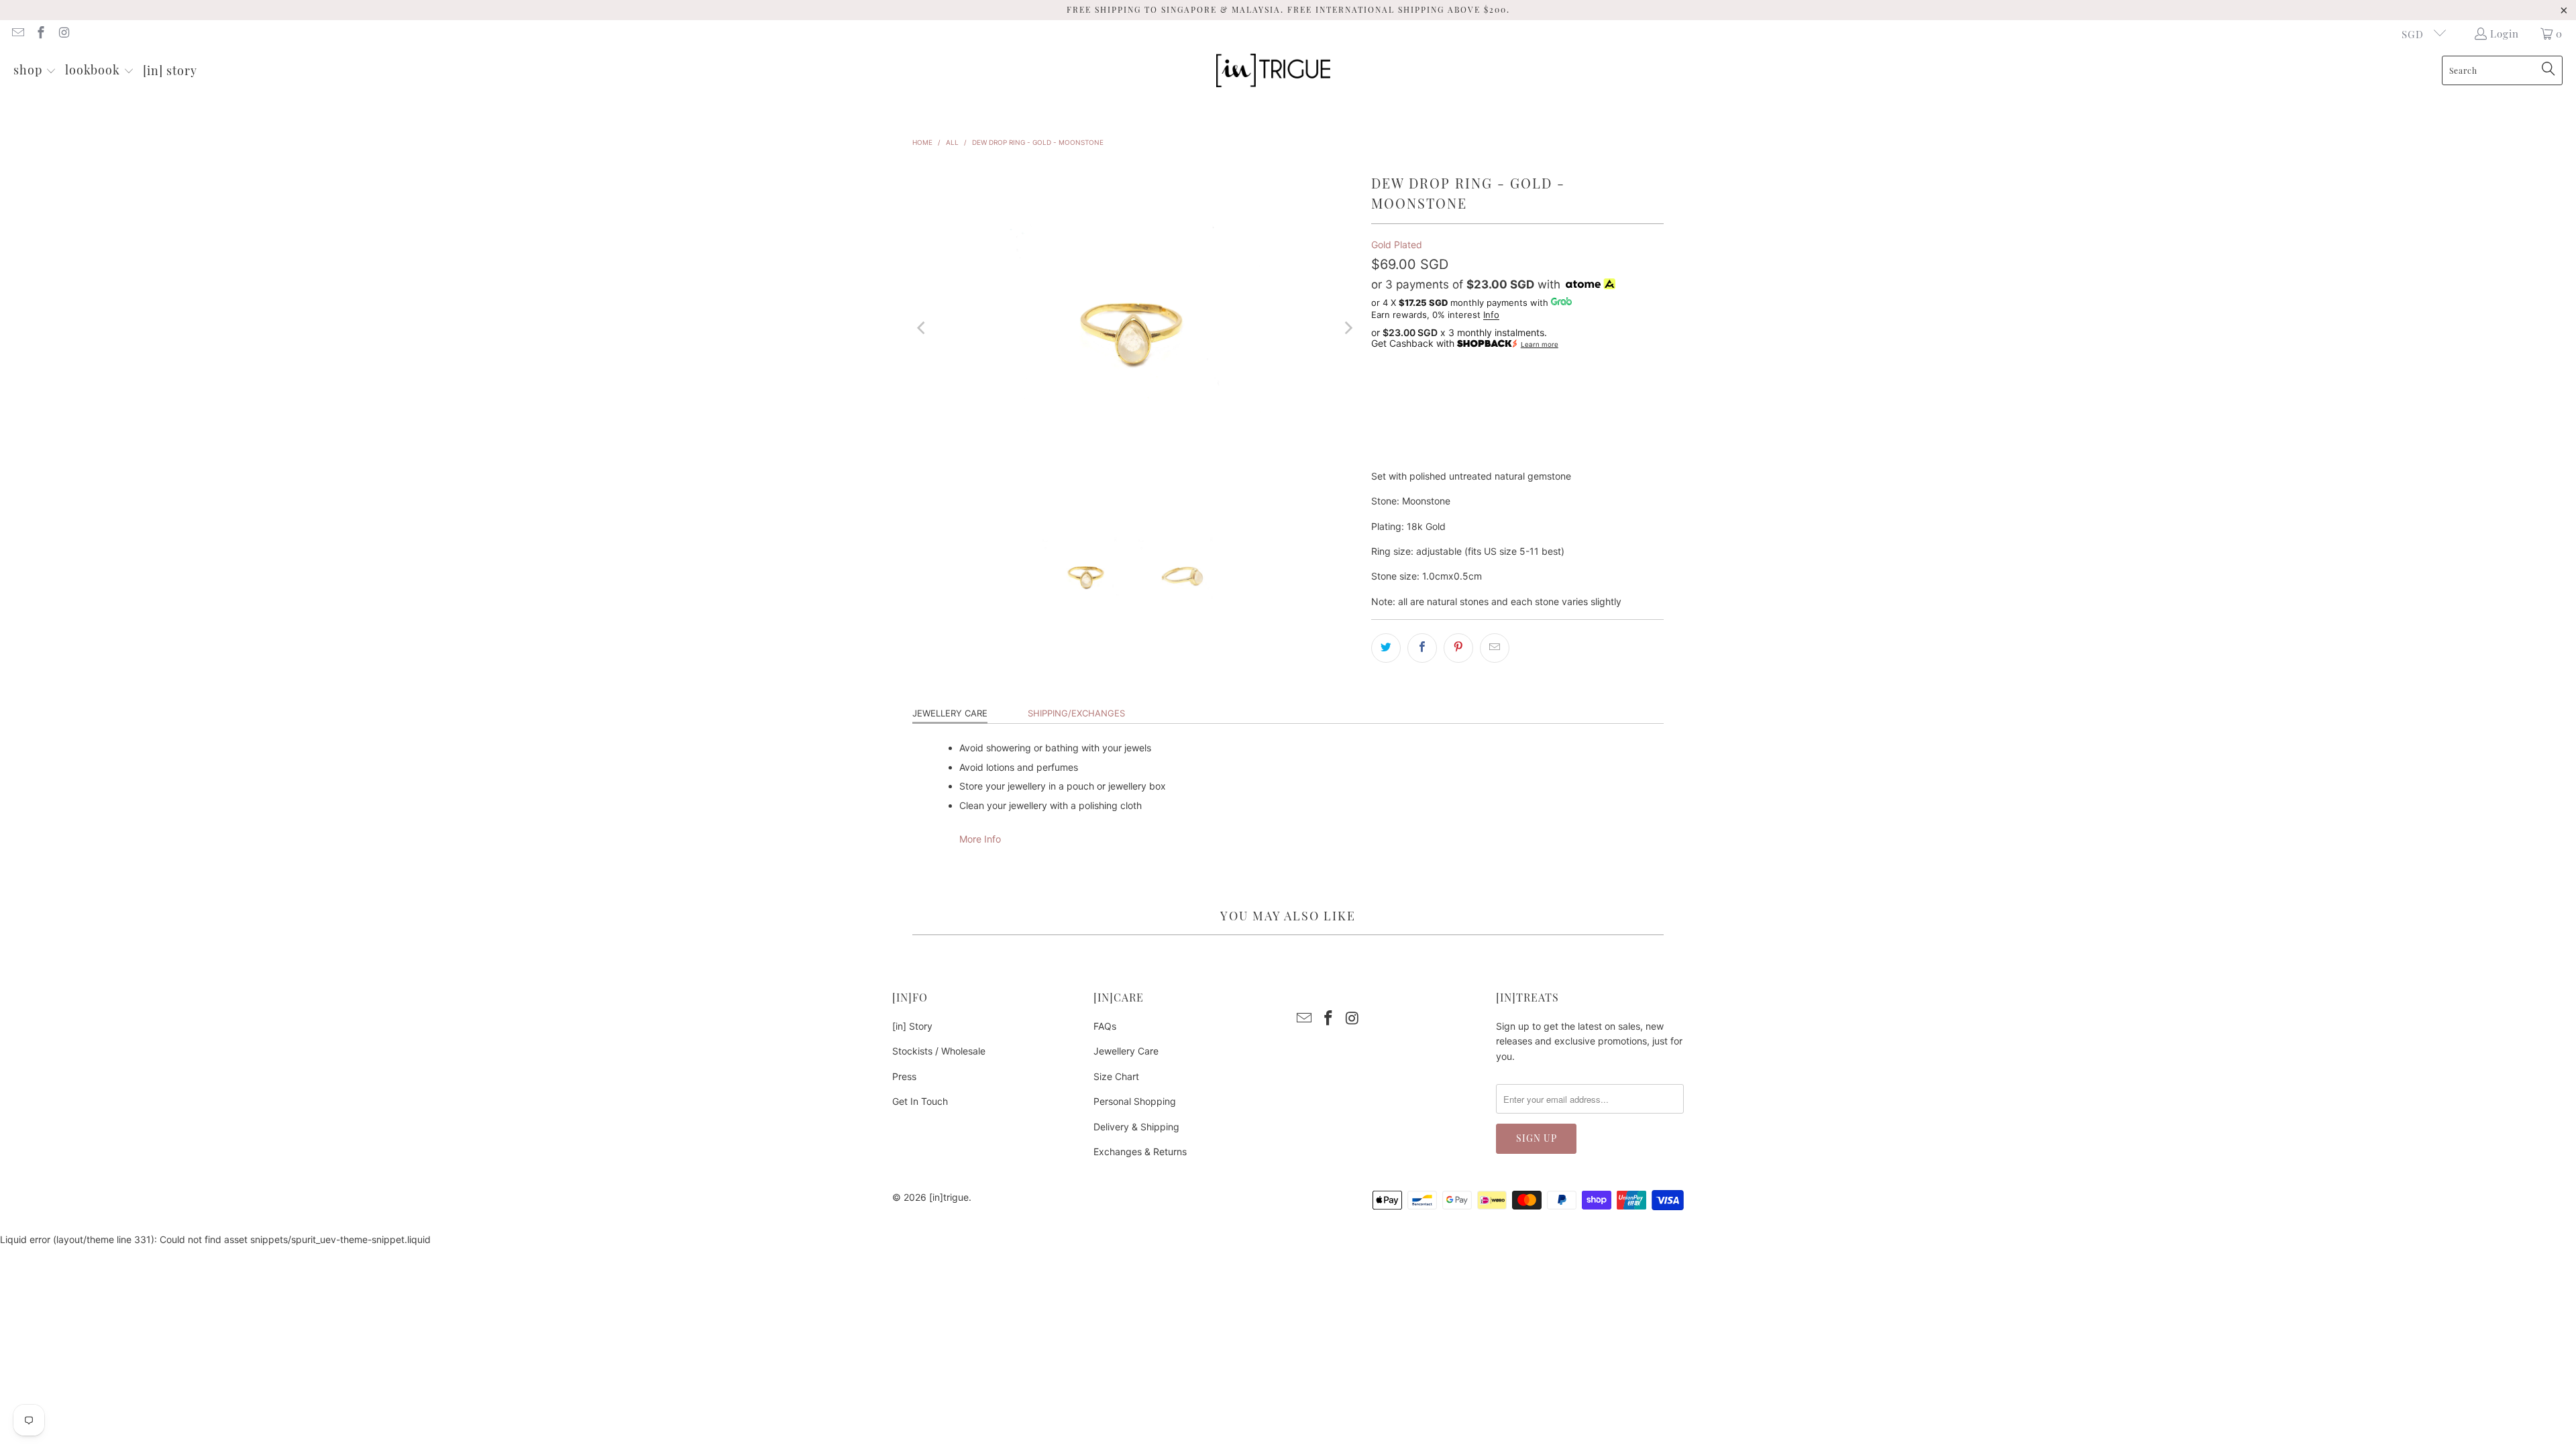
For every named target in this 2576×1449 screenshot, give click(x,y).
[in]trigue (949, 1197)
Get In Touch (920, 1101)
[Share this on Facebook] (1422, 648)
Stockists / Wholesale (939, 1051)
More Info (980, 839)
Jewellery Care (950, 713)
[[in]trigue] (1273, 71)
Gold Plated (1397, 245)
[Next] (1348, 328)
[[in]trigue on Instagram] (63, 34)
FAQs (1105, 1026)
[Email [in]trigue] (17, 34)
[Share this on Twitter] (1386, 648)
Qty (1379, 364)
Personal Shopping (1135, 1101)
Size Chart (1116, 1076)
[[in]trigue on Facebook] (41, 34)
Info (1491, 315)
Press (904, 1076)
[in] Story (912, 1026)
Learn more (1540, 344)
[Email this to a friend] (1495, 648)
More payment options (1593, 458)
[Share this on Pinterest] (1458, 648)
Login (2505, 34)
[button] (35, 71)
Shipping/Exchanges (1076, 713)
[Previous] (922, 328)
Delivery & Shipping (1136, 1127)
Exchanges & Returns (1140, 1151)
